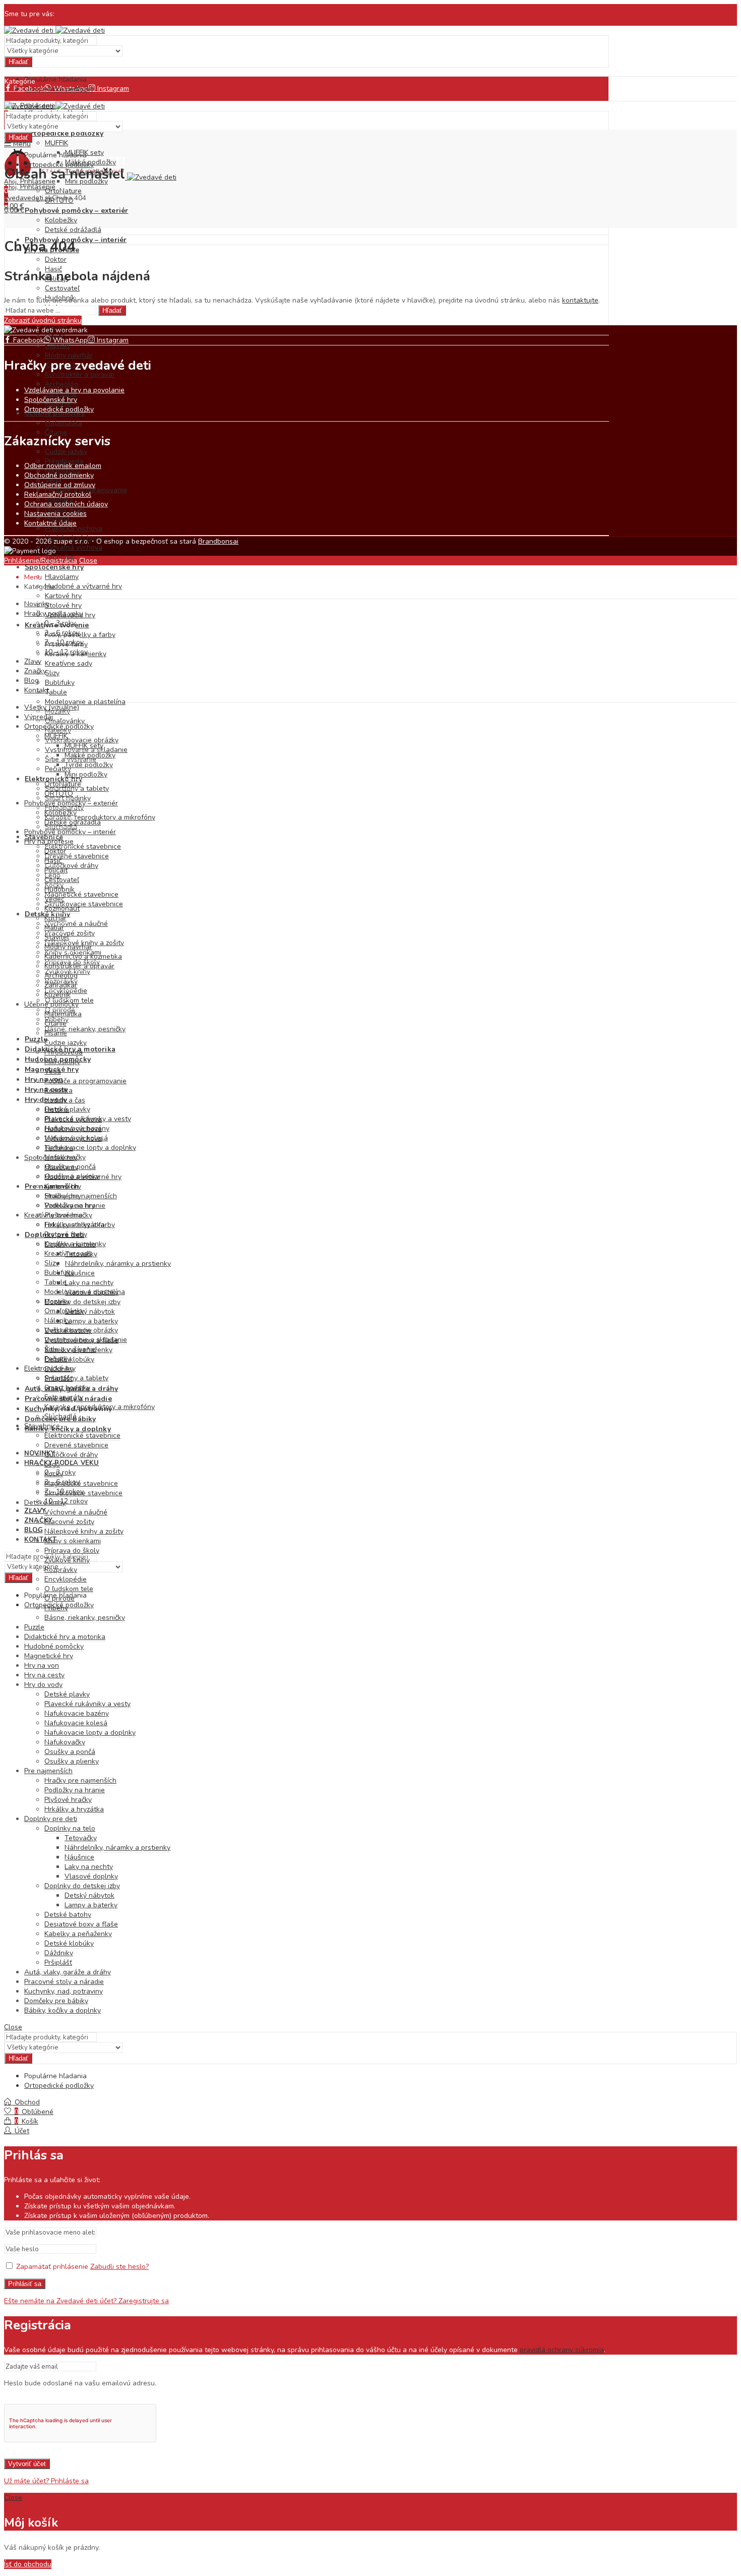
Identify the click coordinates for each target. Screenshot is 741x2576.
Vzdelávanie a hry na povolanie (74, 390)
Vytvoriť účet (27, 2464)
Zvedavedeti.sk (28, 198)
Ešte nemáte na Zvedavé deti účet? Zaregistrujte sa (86, 2301)
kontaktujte (580, 300)
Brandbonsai (218, 541)
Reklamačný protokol (58, 494)
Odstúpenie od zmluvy (60, 485)
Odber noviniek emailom (63, 466)
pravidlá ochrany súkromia (562, 2350)
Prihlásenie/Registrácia (41, 561)
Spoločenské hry (51, 400)
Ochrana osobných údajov (66, 504)
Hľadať (18, 62)
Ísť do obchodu (28, 2564)
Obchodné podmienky (59, 475)
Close (88, 561)
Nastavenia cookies (55, 514)
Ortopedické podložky (59, 409)
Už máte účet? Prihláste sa (46, 2481)
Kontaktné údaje (50, 523)
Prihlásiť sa (25, 2284)
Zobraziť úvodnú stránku (43, 320)
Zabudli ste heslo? (119, 2267)
